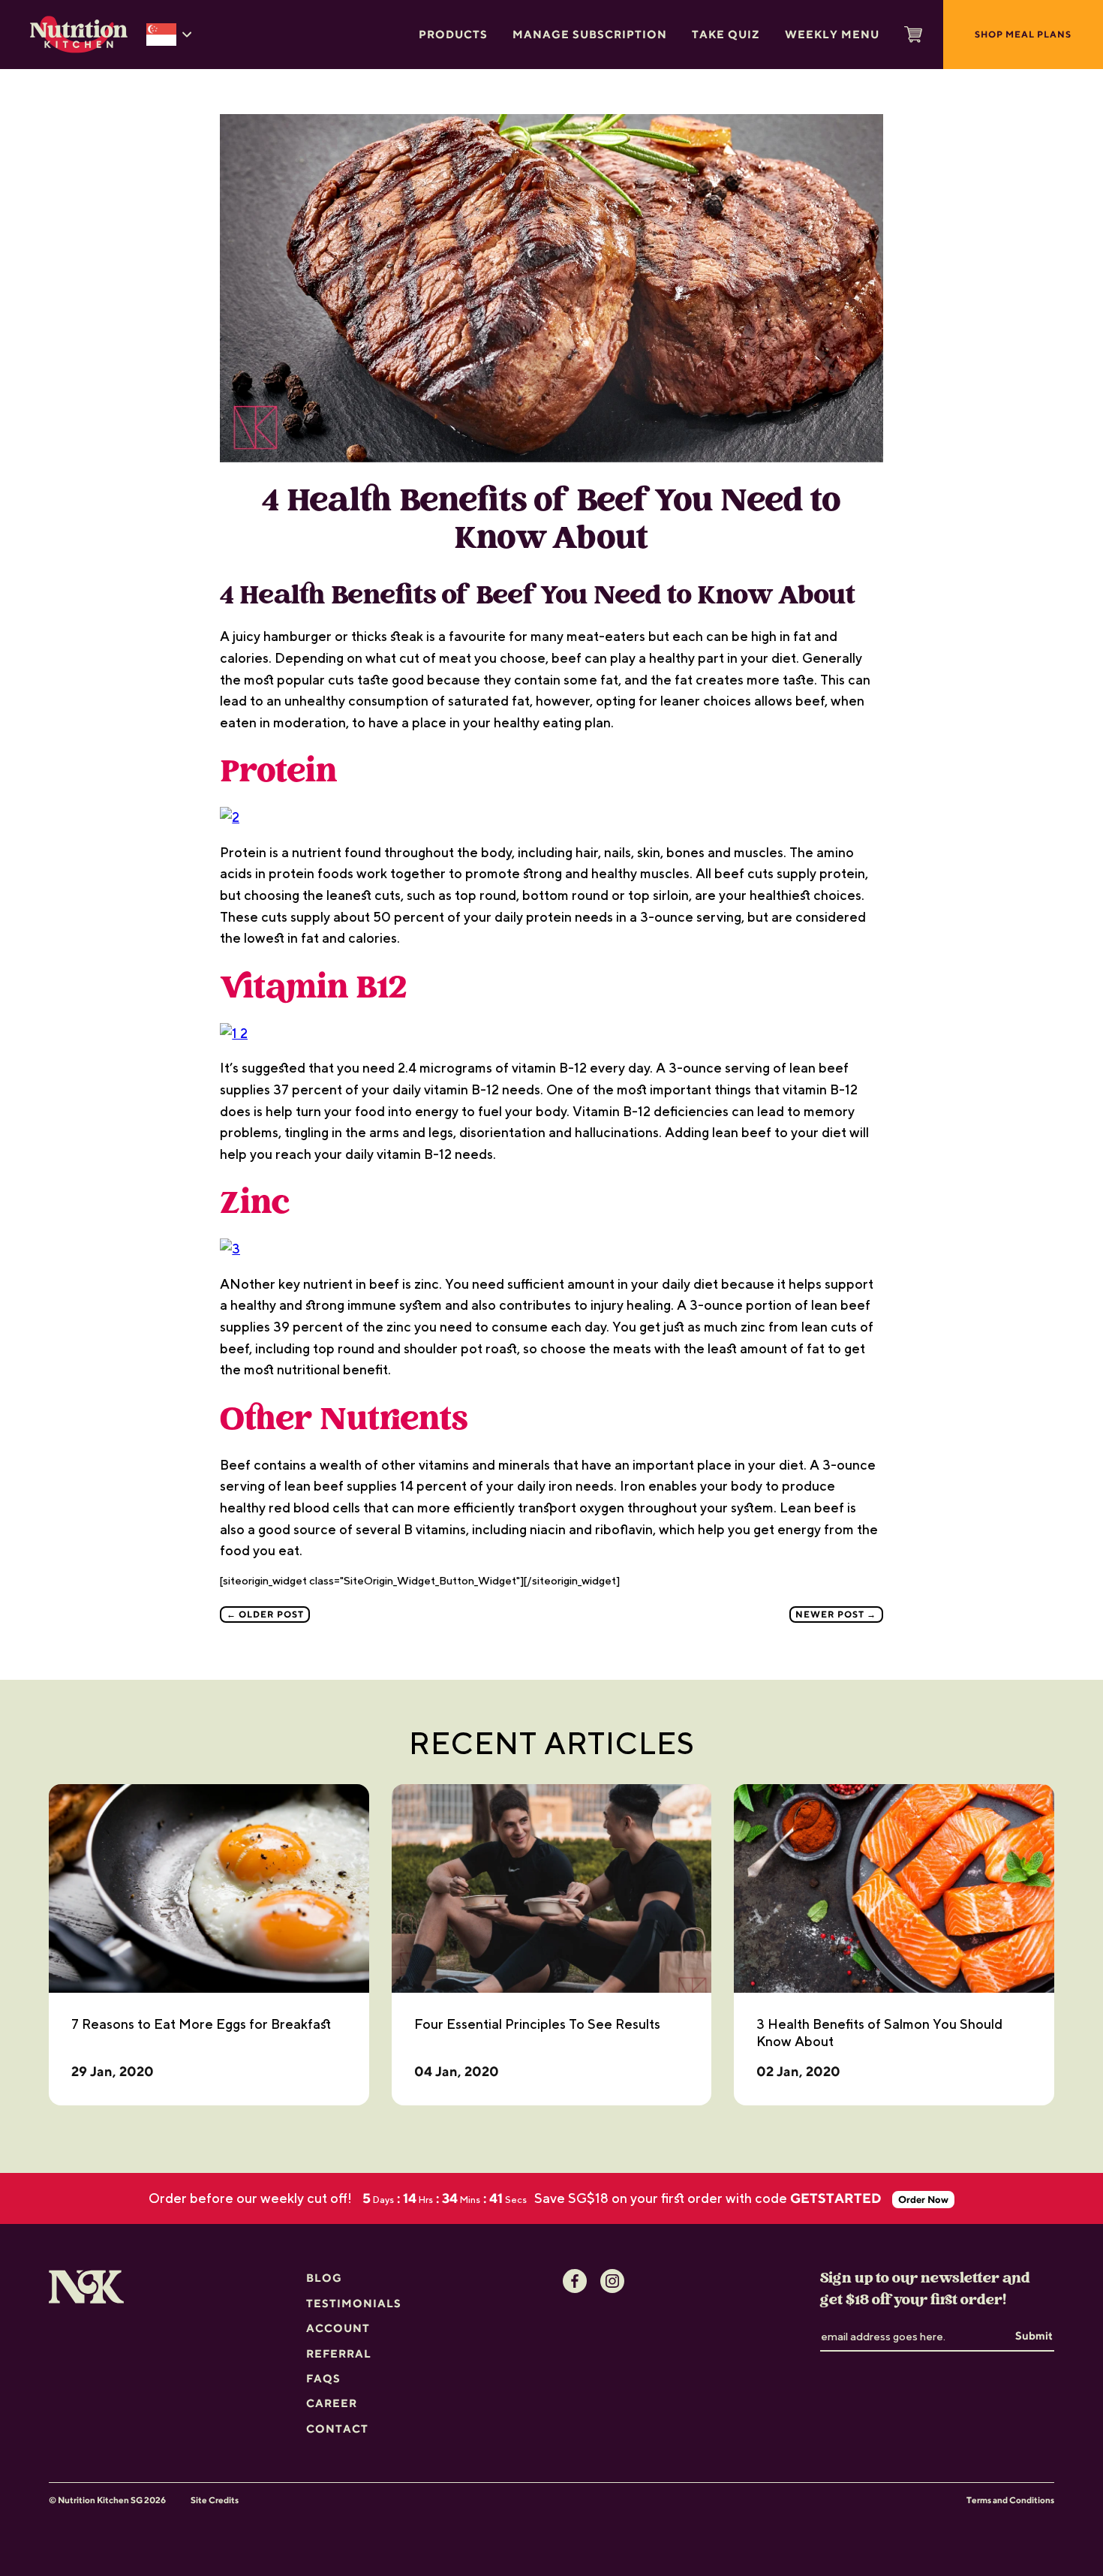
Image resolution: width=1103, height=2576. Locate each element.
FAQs (323, 2378)
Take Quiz (726, 34)
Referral (339, 2353)
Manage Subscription (590, 34)
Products (453, 34)
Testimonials (354, 2303)
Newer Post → (836, 1614)
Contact (337, 2429)
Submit (1034, 2335)
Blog (324, 2278)
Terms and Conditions (1010, 2500)
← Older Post (265, 1614)
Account (338, 2328)
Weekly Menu (832, 34)
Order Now (925, 2200)
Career (332, 2403)
